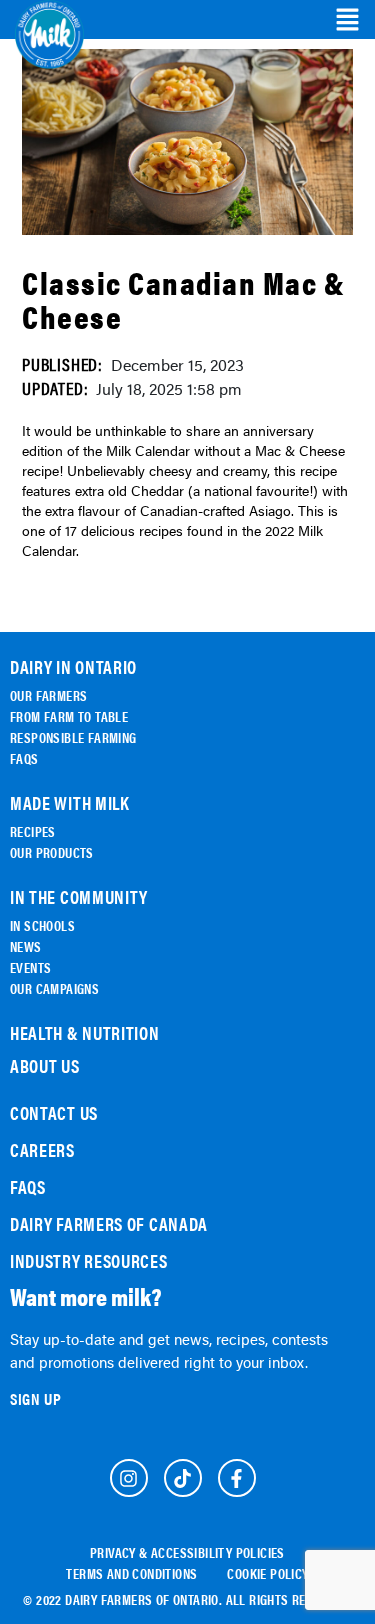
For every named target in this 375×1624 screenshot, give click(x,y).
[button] (347, 20)
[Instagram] (129, 1478)
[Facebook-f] (237, 1478)
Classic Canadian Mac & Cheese (183, 298)
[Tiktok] (183, 1478)
